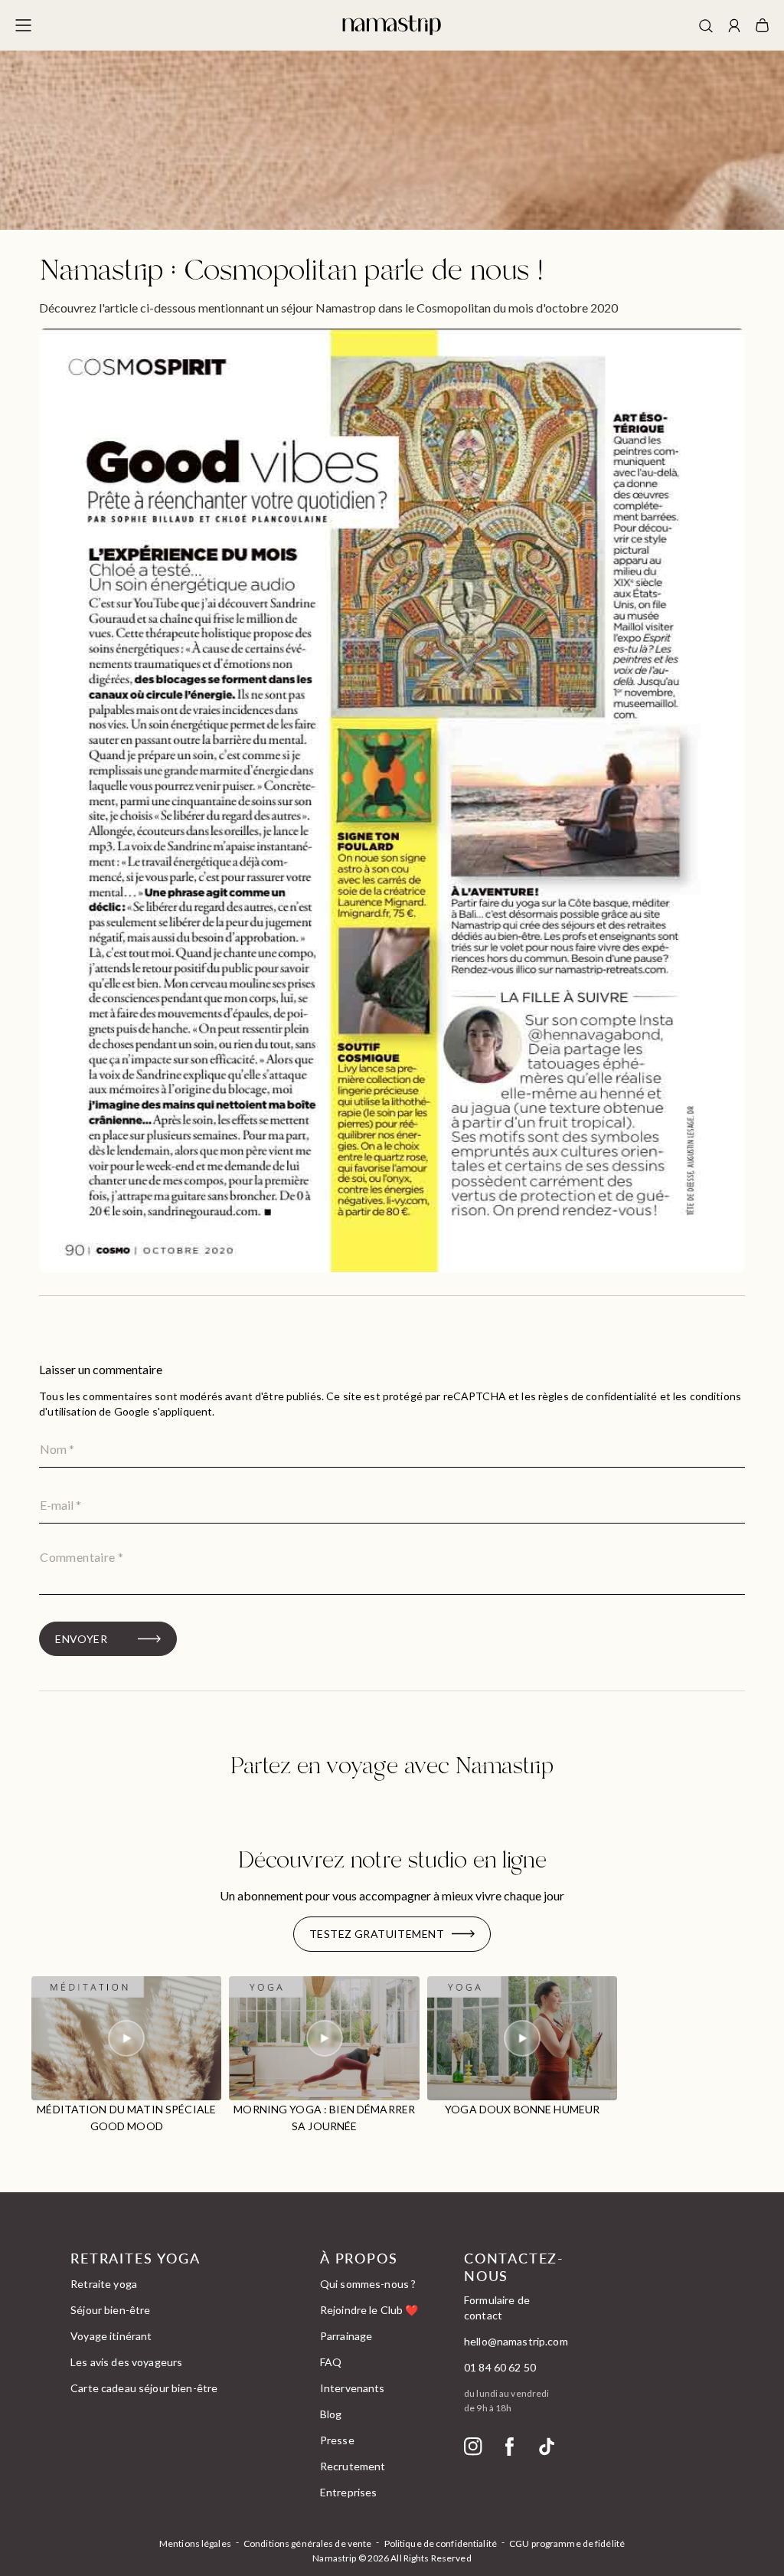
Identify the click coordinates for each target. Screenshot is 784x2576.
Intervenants (353, 2388)
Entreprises (349, 2492)
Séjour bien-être (110, 2310)
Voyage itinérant (111, 2336)
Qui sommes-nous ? (368, 2284)
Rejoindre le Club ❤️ (369, 2310)
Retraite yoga (104, 2284)
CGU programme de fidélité (567, 2543)
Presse (337, 2440)
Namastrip (334, 2558)
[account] (734, 27)
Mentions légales (195, 2543)
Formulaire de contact (497, 2308)
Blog (331, 2414)
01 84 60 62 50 (500, 2367)
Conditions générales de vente (307, 2543)
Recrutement (353, 2466)
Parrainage (346, 2336)
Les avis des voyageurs (126, 2362)
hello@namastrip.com (516, 2341)
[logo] (392, 25)
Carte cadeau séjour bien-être (144, 2388)
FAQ (331, 2362)
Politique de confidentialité (441, 2543)
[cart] (762, 25)
